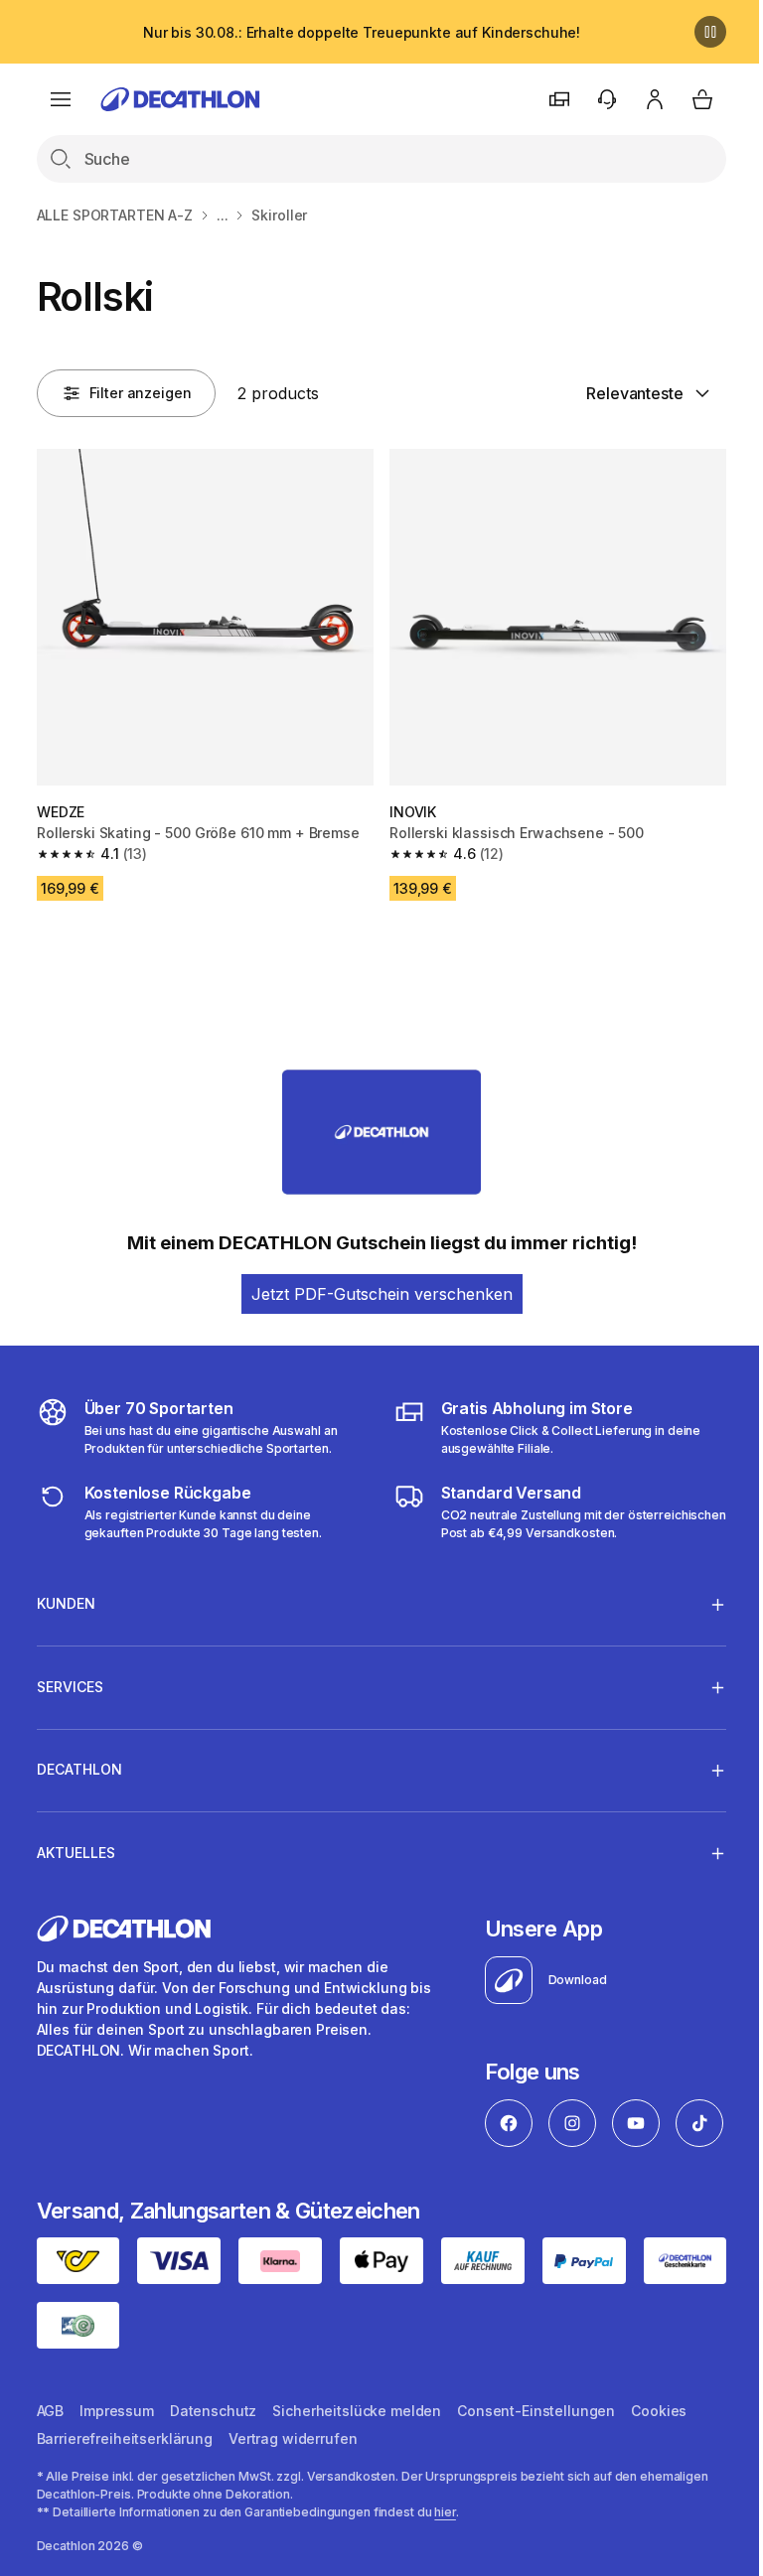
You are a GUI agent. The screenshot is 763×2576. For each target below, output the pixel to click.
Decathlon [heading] (79, 1762)
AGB (51, 2464)
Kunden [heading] (66, 1596)
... (223, 215)
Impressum (117, 2464)
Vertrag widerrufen (293, 2492)
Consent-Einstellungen (536, 2464)
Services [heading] (70, 1679)
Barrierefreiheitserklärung (125, 2492)
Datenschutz (213, 2464)
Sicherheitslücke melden (357, 2464)
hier (445, 2566)
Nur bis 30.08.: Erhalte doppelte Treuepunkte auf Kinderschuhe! (362, 32)
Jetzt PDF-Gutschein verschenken (382, 1294)
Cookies (659, 2464)
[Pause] (710, 32)
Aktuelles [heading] (76, 1845)
